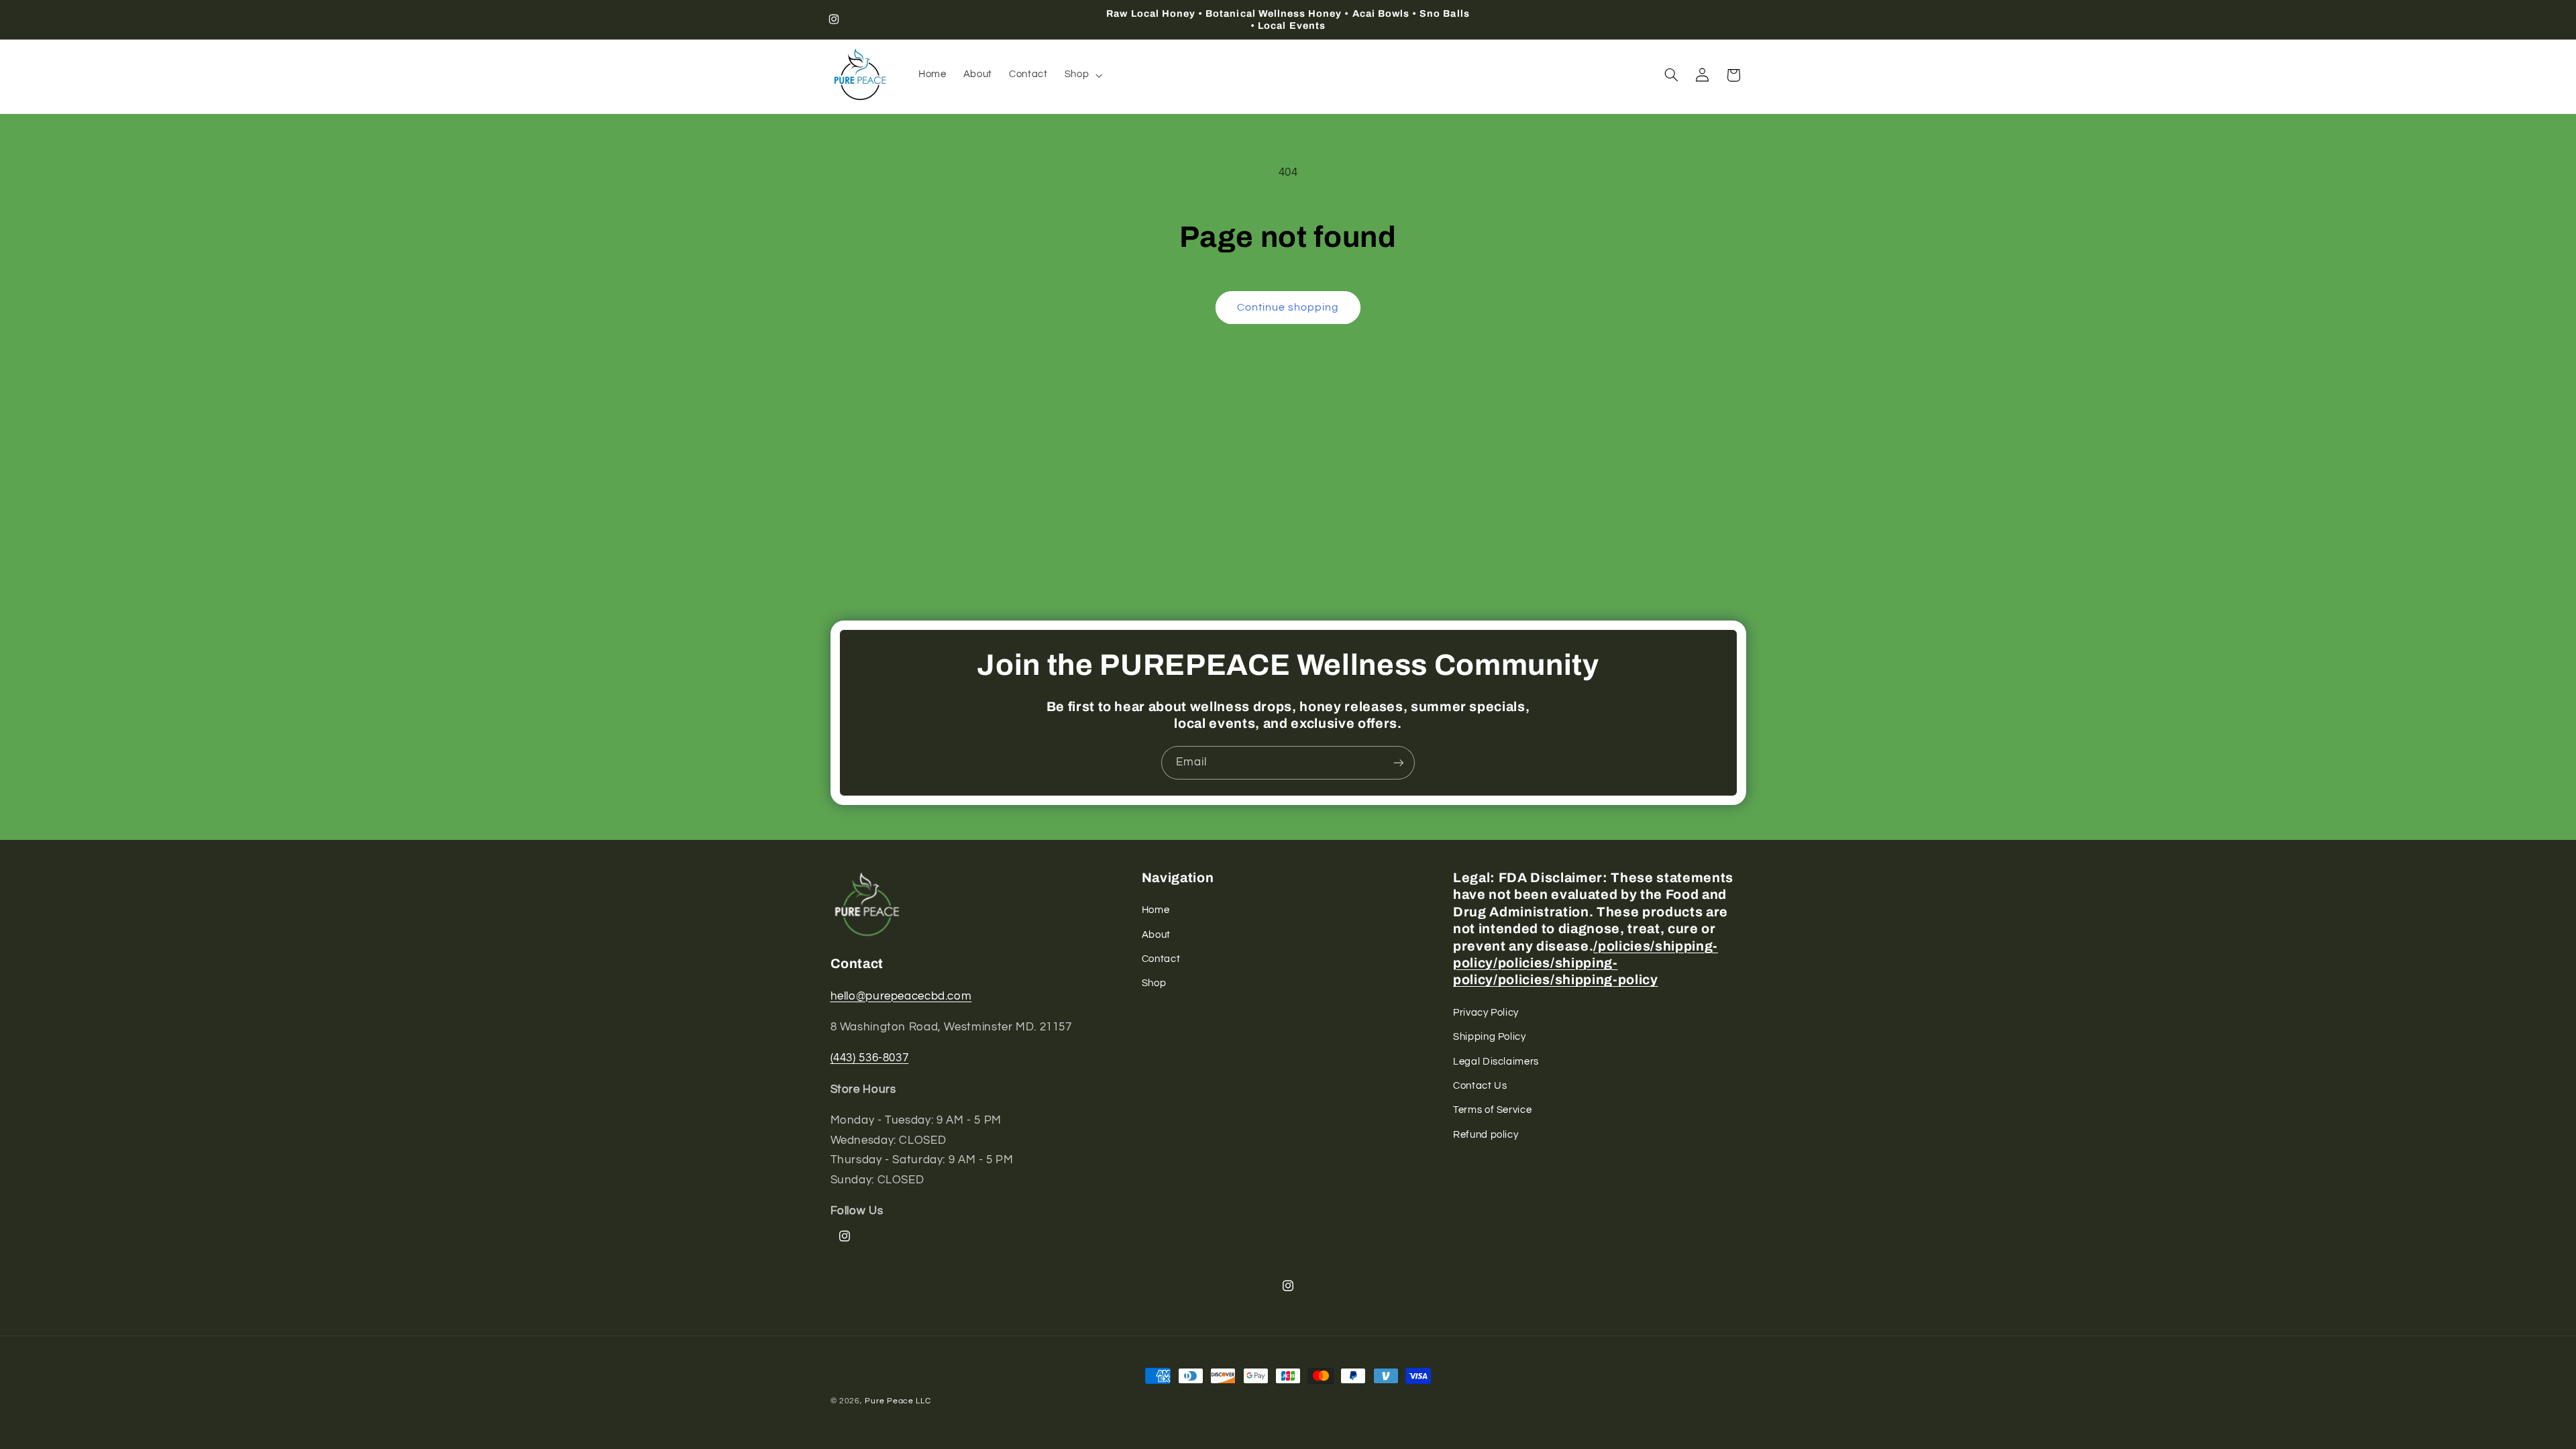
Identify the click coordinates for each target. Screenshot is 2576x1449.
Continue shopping (1288, 307)
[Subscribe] (1399, 762)
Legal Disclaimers (1496, 1062)
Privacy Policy (1486, 1013)
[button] (1082, 75)
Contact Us (1480, 1086)
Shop (1154, 983)
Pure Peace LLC (898, 1401)
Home (1156, 910)
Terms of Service (1492, 1110)
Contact (1161, 959)
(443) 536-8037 (870, 1058)
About (1156, 935)
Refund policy (1486, 1135)
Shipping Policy (1489, 1037)
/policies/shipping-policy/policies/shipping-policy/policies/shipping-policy (1586, 963)
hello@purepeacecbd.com (901, 996)
